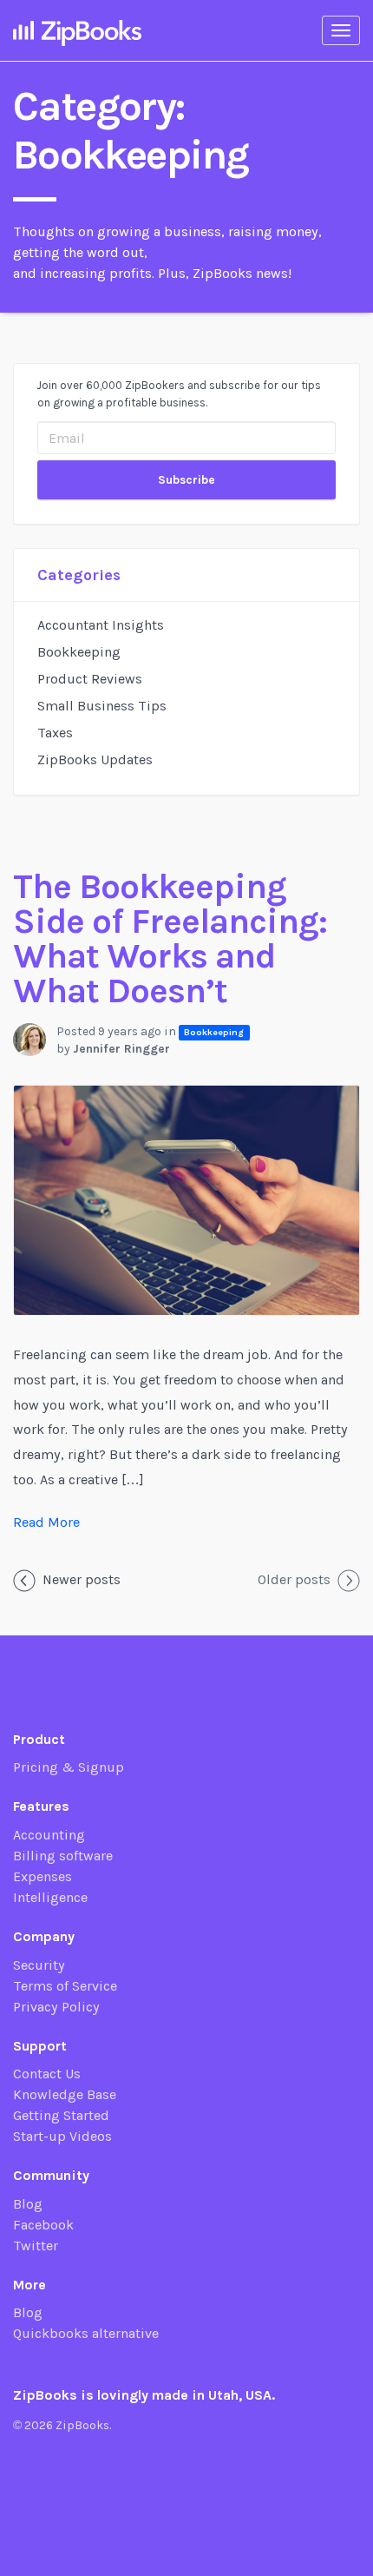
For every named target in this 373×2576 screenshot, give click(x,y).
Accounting (49, 1835)
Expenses (43, 1876)
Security (39, 1965)
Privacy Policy (56, 2007)
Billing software (63, 1856)
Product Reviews (90, 679)
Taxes (55, 733)
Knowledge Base (65, 2094)
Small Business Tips (102, 706)
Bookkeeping (79, 652)
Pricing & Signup (69, 1767)
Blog (28, 2204)
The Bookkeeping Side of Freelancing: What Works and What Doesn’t (170, 938)
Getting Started (61, 2115)
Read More (46, 1522)
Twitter (36, 2246)
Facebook (43, 2225)
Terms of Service (65, 1986)
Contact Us (47, 2074)
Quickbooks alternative (86, 2333)
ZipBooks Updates (95, 760)
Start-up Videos (62, 2136)
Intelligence (50, 1897)
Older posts (294, 1579)
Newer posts (82, 1579)
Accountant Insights (101, 625)
